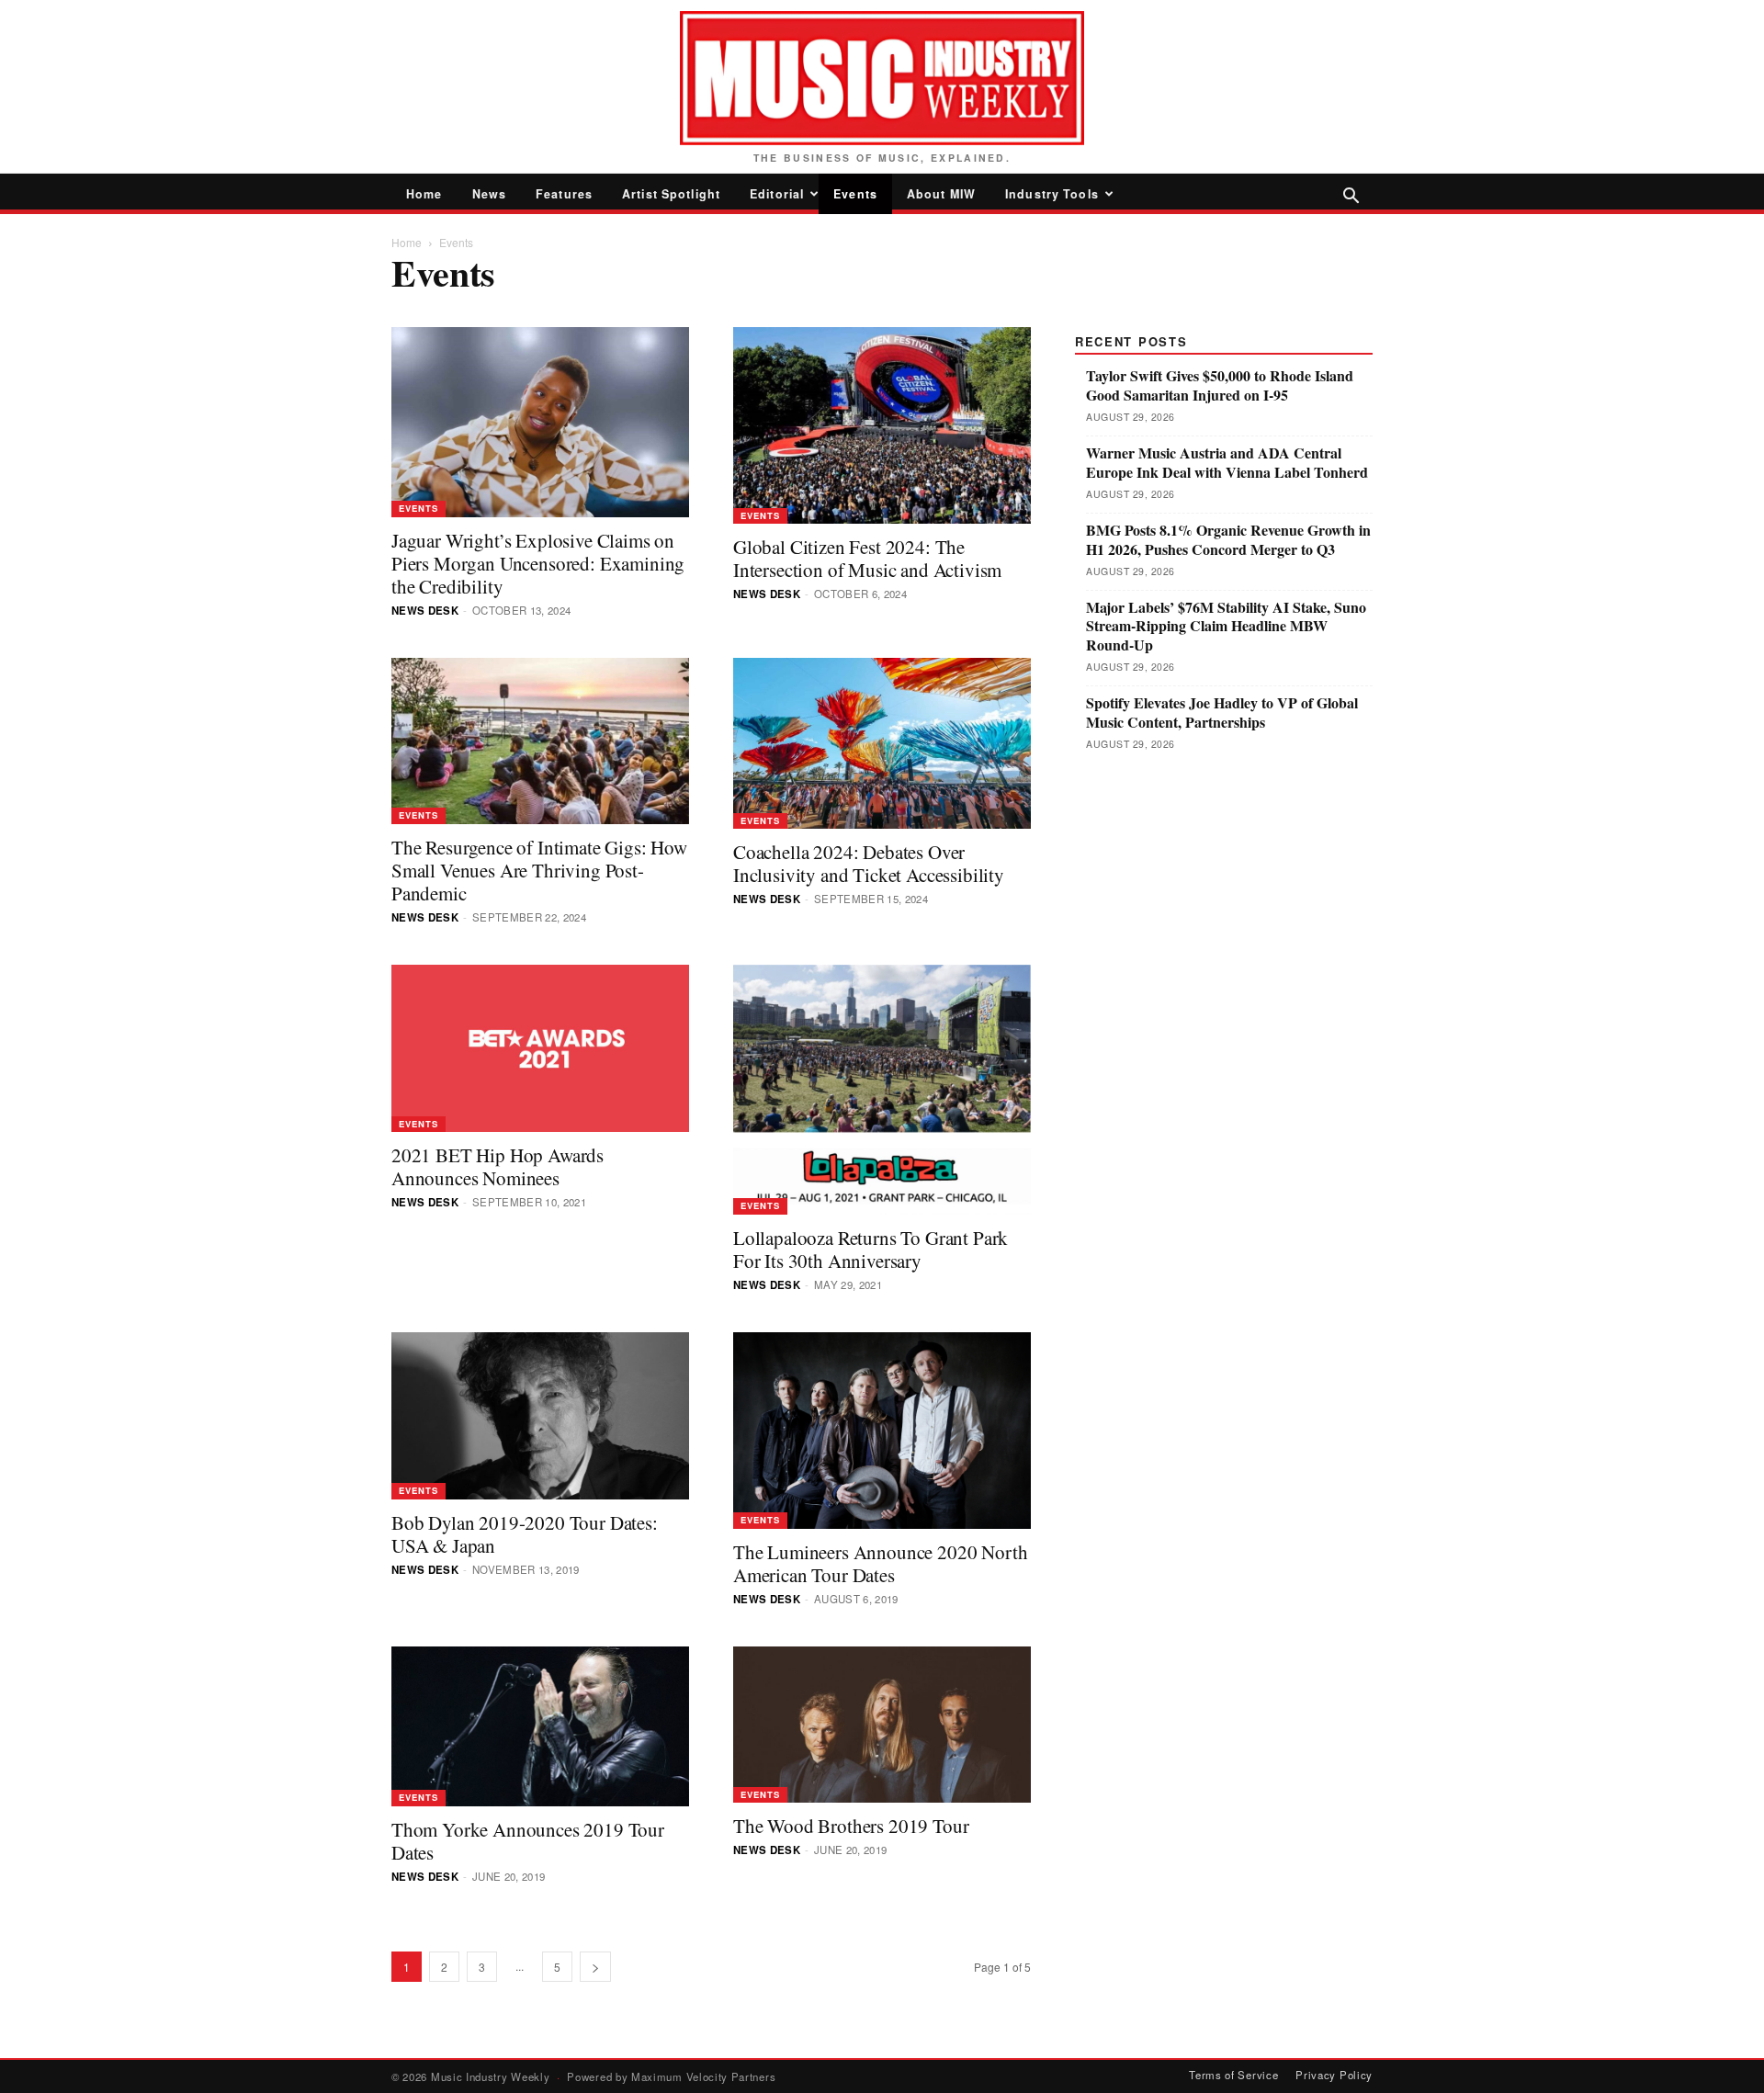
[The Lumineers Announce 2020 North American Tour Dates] (882, 1431)
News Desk (425, 611)
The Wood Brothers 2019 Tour (851, 1826)
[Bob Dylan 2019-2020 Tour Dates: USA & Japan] (540, 1416)
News (490, 194)
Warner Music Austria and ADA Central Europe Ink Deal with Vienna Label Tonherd (1227, 463)
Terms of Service (1233, 2075)
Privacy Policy (1334, 2075)
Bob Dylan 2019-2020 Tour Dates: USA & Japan (525, 1534)
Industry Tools (1052, 194)
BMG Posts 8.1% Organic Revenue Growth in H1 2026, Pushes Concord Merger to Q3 (1228, 540)
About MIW (941, 194)
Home (424, 194)
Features (564, 194)
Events (855, 194)
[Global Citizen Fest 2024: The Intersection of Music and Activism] (882, 425)
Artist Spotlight (671, 194)
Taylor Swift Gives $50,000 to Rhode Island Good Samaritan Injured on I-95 (1220, 386)
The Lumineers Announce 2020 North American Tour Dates (880, 1563)
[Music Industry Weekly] (882, 78)
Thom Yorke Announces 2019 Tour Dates (528, 1841)
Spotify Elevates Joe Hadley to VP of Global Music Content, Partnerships (1222, 713)
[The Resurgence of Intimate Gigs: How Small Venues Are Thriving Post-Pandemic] (540, 741)
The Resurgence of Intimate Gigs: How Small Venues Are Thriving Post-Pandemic (539, 870)
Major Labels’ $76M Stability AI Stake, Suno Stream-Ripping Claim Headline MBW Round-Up (1226, 627)
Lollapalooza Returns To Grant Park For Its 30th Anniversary (871, 1249)
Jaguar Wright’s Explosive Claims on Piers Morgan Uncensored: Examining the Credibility (538, 563)
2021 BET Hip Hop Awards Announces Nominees (498, 1166)
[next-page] (595, 1967)
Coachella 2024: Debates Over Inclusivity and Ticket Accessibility (869, 863)
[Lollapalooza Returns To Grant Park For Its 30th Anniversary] (882, 1090)
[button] (1351, 197)
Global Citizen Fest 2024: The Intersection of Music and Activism (867, 558)
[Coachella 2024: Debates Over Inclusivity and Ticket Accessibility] (882, 744)
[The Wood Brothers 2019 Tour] (882, 1725)
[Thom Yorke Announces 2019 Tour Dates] (540, 1726)
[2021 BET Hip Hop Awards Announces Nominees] (540, 1048)
